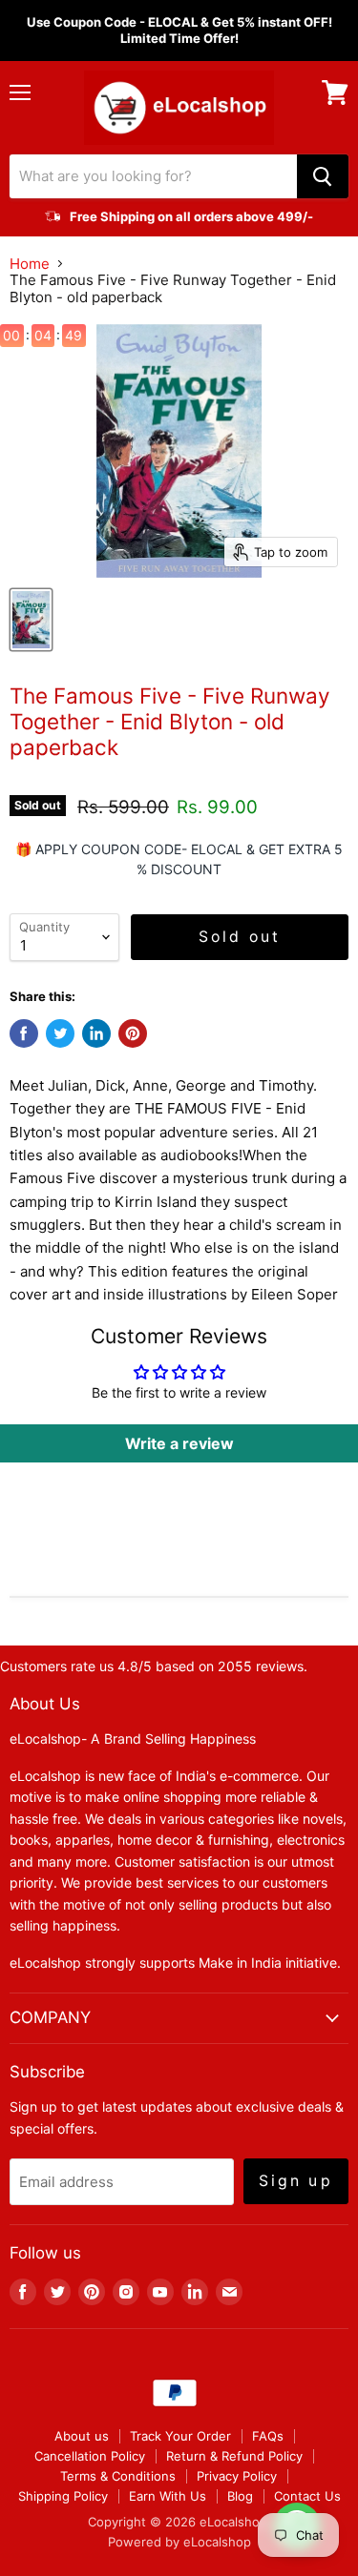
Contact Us (307, 2496)
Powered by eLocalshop (179, 2542)
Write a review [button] (179, 1443)
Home (30, 264)
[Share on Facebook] (24, 1033)
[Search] (323, 176)
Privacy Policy (237, 2476)
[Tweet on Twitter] (60, 1033)
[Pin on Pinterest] (133, 1033)
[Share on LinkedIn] (96, 1033)
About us (82, 2436)
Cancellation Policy (90, 2456)
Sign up (296, 2181)
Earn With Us (168, 2496)
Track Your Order (180, 2436)
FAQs (268, 2436)
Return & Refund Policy (234, 2456)
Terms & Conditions (118, 2476)
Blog (240, 2496)
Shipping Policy (63, 2496)
